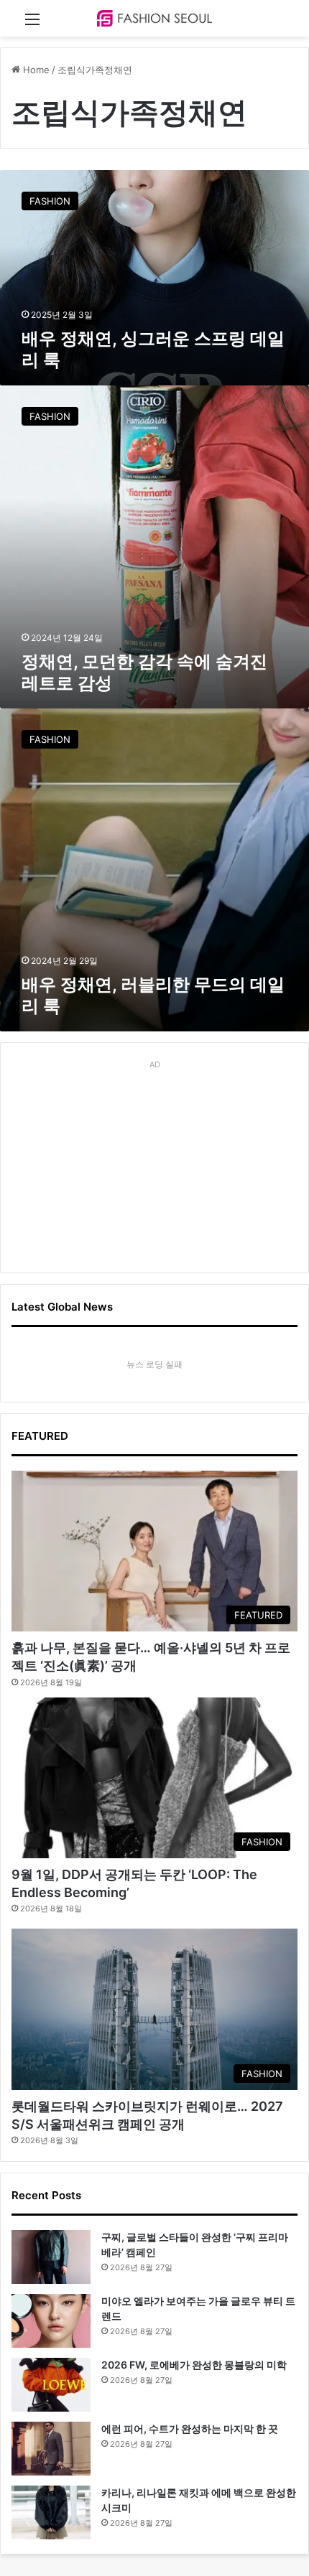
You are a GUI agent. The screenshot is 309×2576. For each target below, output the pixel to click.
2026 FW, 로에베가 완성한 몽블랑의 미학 (194, 2365)
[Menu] (32, 24)
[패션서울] (154, 18)
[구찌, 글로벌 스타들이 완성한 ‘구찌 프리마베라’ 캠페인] (51, 2257)
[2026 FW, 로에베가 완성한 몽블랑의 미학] (51, 2385)
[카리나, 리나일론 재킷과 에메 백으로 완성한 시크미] (51, 2512)
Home (35, 70)
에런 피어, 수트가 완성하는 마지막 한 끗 (190, 2429)
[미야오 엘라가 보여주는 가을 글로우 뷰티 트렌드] (51, 2321)
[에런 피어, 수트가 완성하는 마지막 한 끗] (51, 2449)
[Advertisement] (154, 1164)
